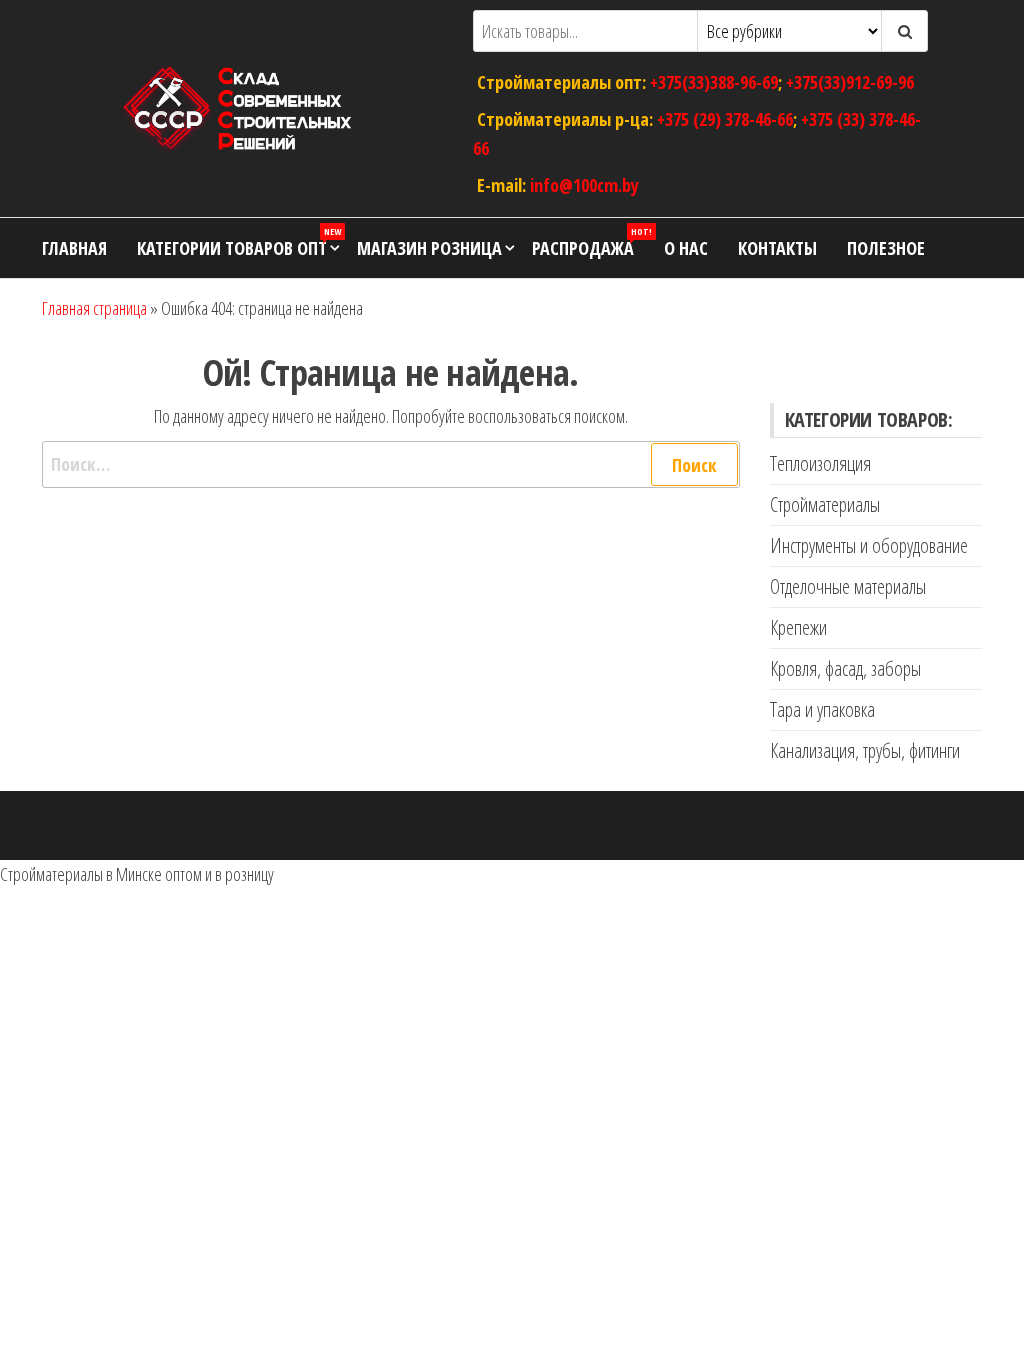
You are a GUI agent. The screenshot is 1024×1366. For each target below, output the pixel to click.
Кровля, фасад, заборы (845, 668)
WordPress (494, 825)
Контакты (777, 248)
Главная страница (94, 308)
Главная (74, 248)
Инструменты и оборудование (869, 545)
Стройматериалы (825, 504)
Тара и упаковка (822, 709)
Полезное (886, 248)
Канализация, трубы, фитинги (865, 750)
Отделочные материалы (848, 586)
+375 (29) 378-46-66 (725, 119)
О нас (686, 248)
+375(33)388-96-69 (714, 82)
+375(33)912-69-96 (850, 82)
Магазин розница (429, 248)
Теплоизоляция (820, 463)
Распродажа (590, 242)
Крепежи (798, 627)
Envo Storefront (624, 825)
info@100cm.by (584, 184)
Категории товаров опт (239, 242)
